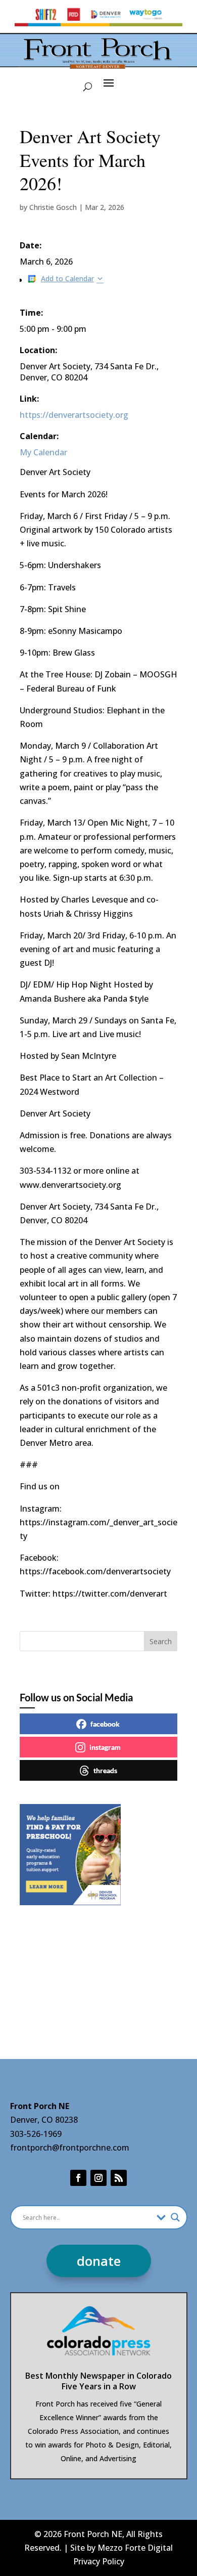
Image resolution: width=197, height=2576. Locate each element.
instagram (105, 1747)
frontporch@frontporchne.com (70, 2148)
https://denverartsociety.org (74, 415)
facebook (105, 1724)
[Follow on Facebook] (78, 2178)
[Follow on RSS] (119, 2178)
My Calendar (43, 452)
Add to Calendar (67, 278)
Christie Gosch (53, 207)
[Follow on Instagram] (98, 2178)
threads (105, 1770)
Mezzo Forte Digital (135, 2548)
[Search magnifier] (175, 2217)
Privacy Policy (99, 2561)
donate (99, 2261)
